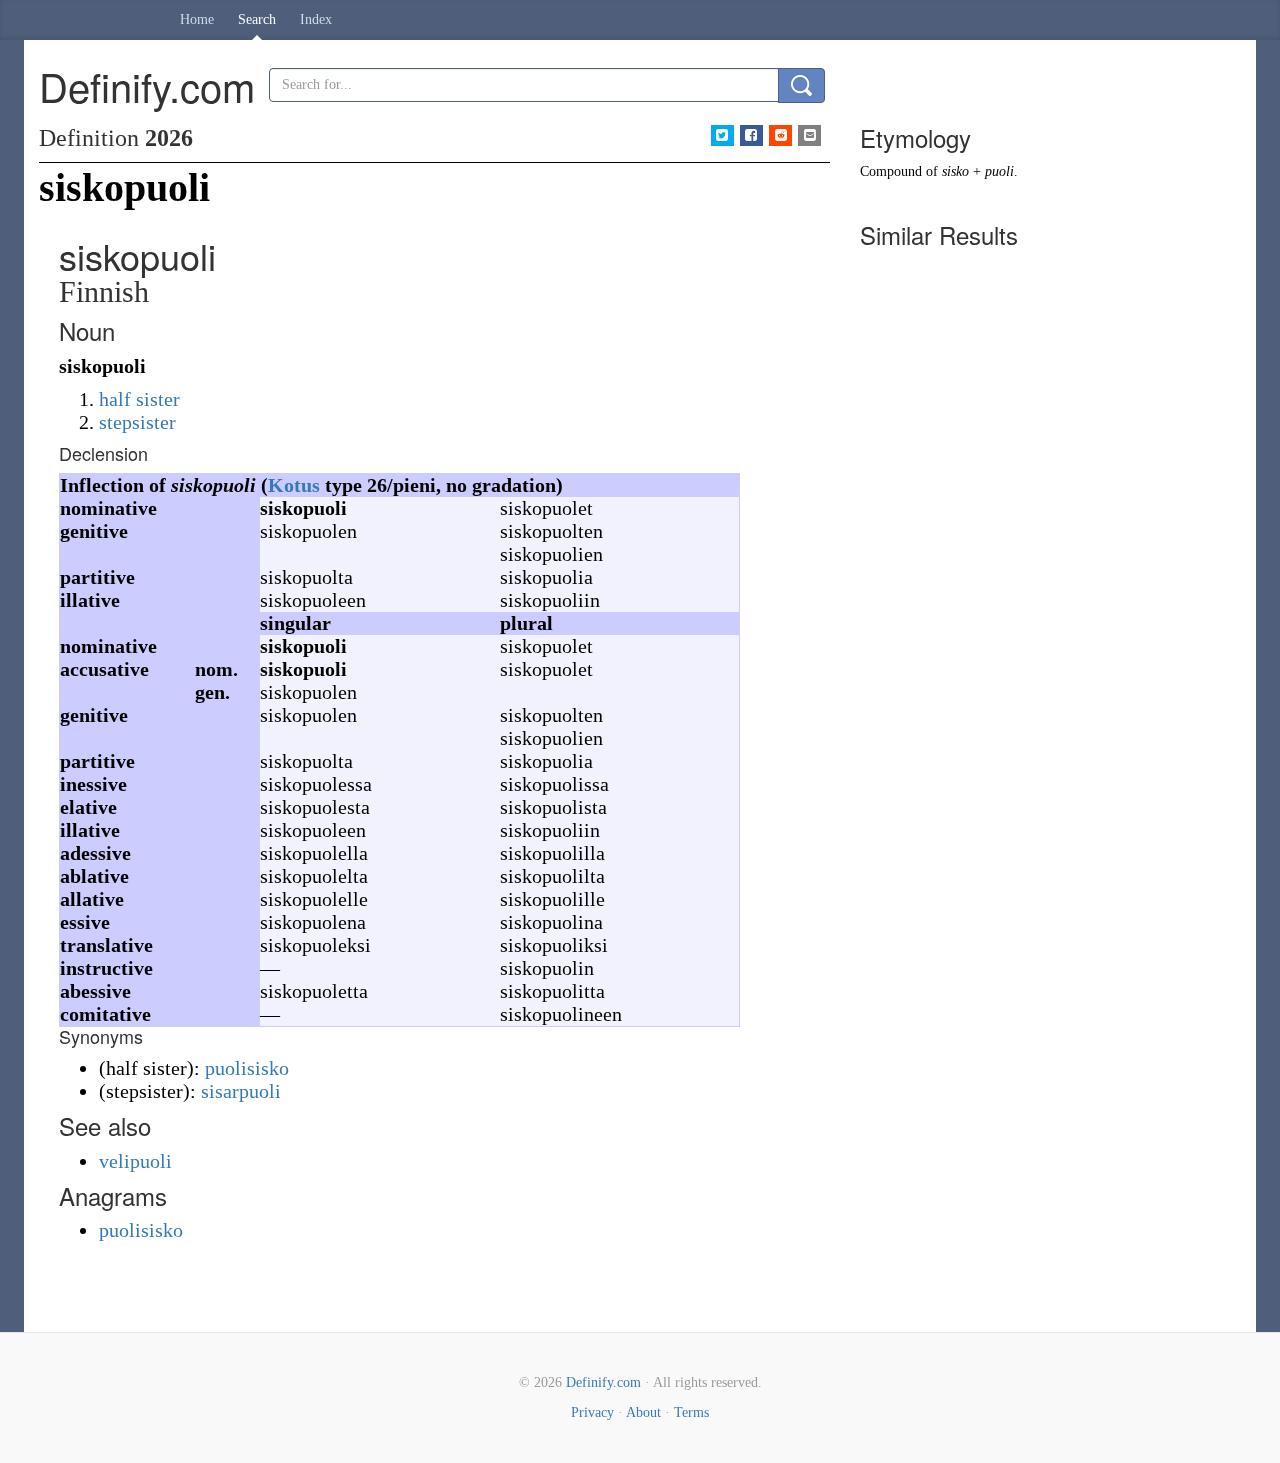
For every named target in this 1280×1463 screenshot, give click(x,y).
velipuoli (135, 1161)
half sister (139, 399)
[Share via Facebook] (751, 135)
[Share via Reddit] (780, 135)
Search (257, 19)
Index (316, 19)
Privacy (592, 1412)
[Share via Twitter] (722, 135)
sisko (955, 171)
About (643, 1412)
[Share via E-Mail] (809, 135)
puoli (999, 171)
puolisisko (247, 1068)
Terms (691, 1412)
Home (197, 19)
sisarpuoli (241, 1091)
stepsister (137, 422)
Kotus (294, 485)
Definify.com (603, 1382)
